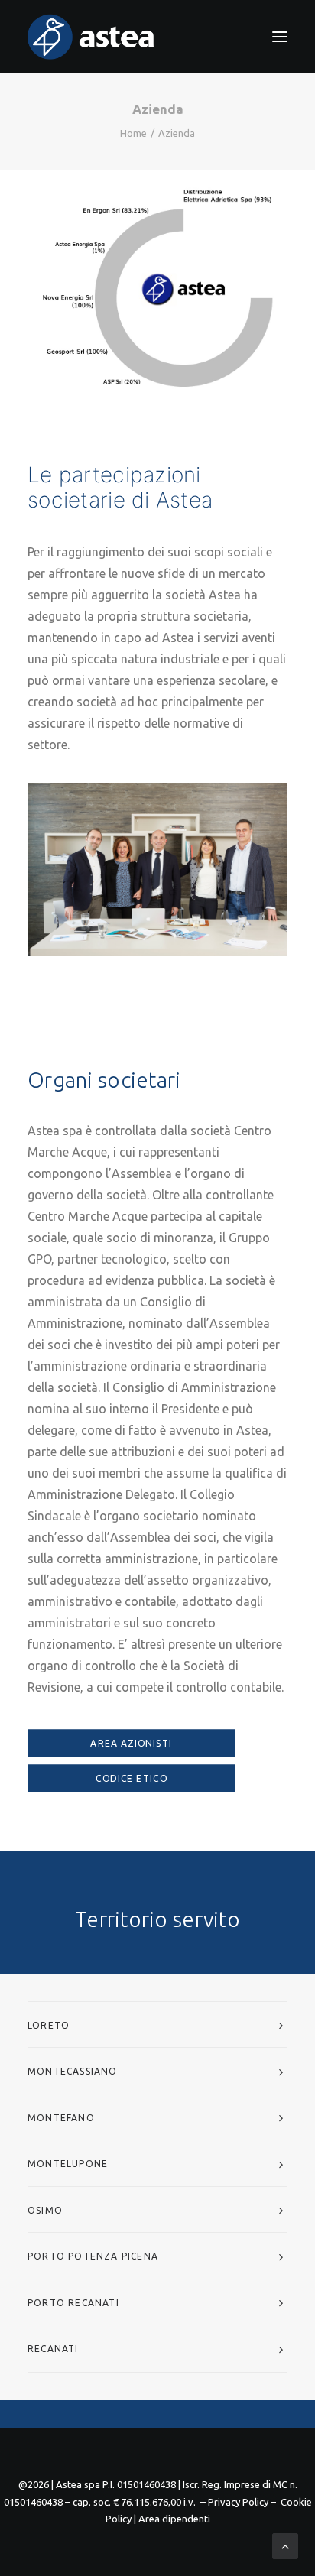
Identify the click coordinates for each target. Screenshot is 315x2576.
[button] (280, 37)
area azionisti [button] (131, 1744)
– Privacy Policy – (238, 2502)
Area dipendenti (174, 2519)
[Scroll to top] (285, 2545)
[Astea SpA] (91, 37)
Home (133, 133)
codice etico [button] (132, 1779)
